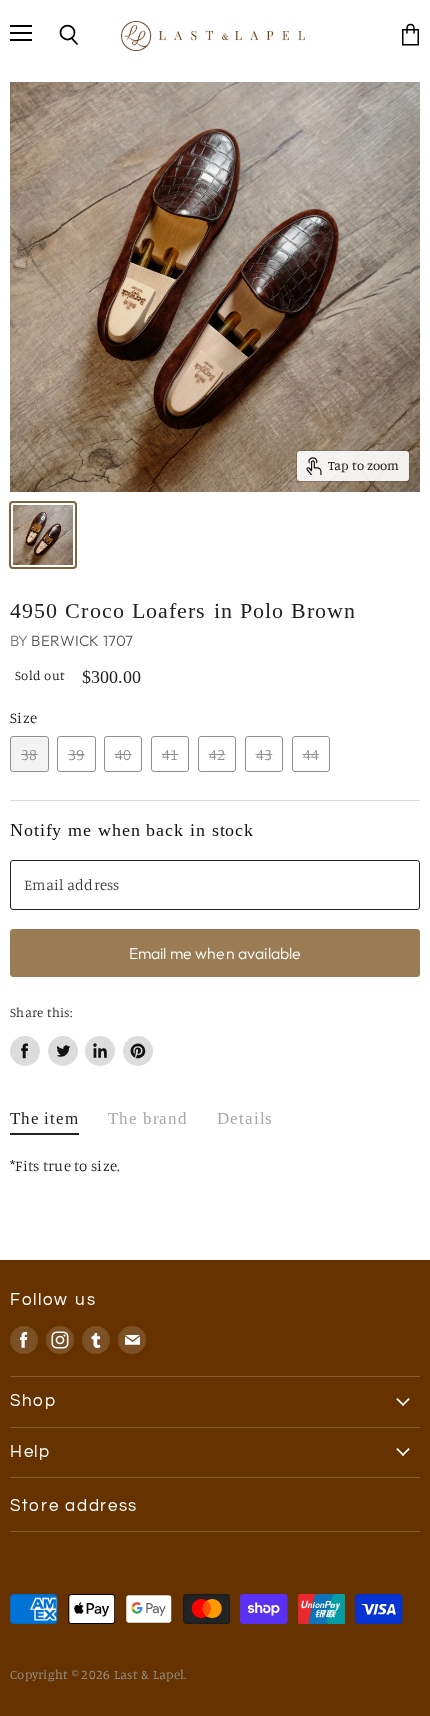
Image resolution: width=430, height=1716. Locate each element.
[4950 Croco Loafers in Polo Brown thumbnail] (43, 535)
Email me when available (215, 953)
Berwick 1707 (82, 640)
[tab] (44, 1123)
